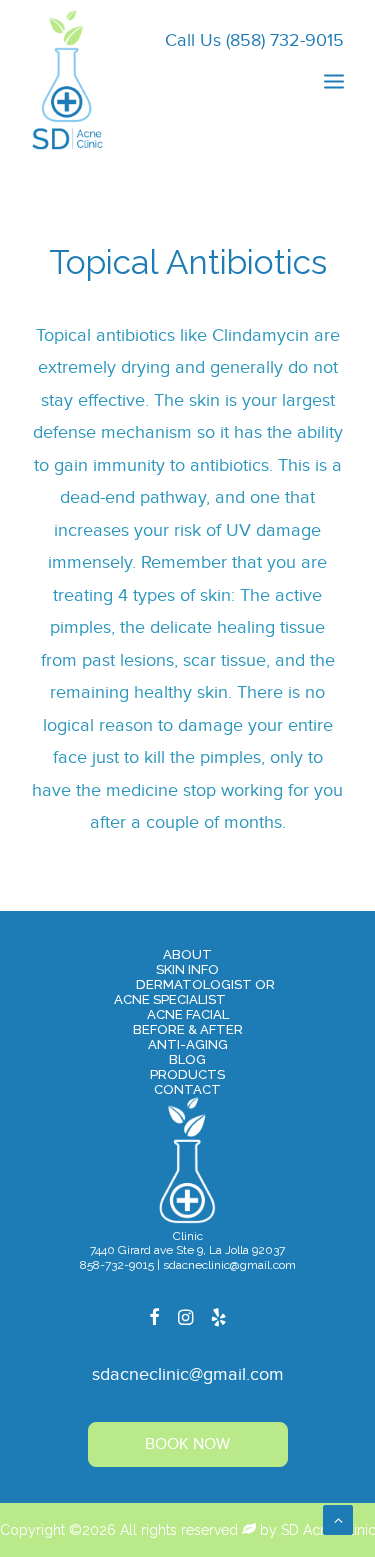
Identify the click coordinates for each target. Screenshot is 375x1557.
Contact (187, 1089)
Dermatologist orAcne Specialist (194, 992)
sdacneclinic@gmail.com (188, 1374)
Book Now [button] (187, 1444)
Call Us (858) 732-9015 (254, 40)
